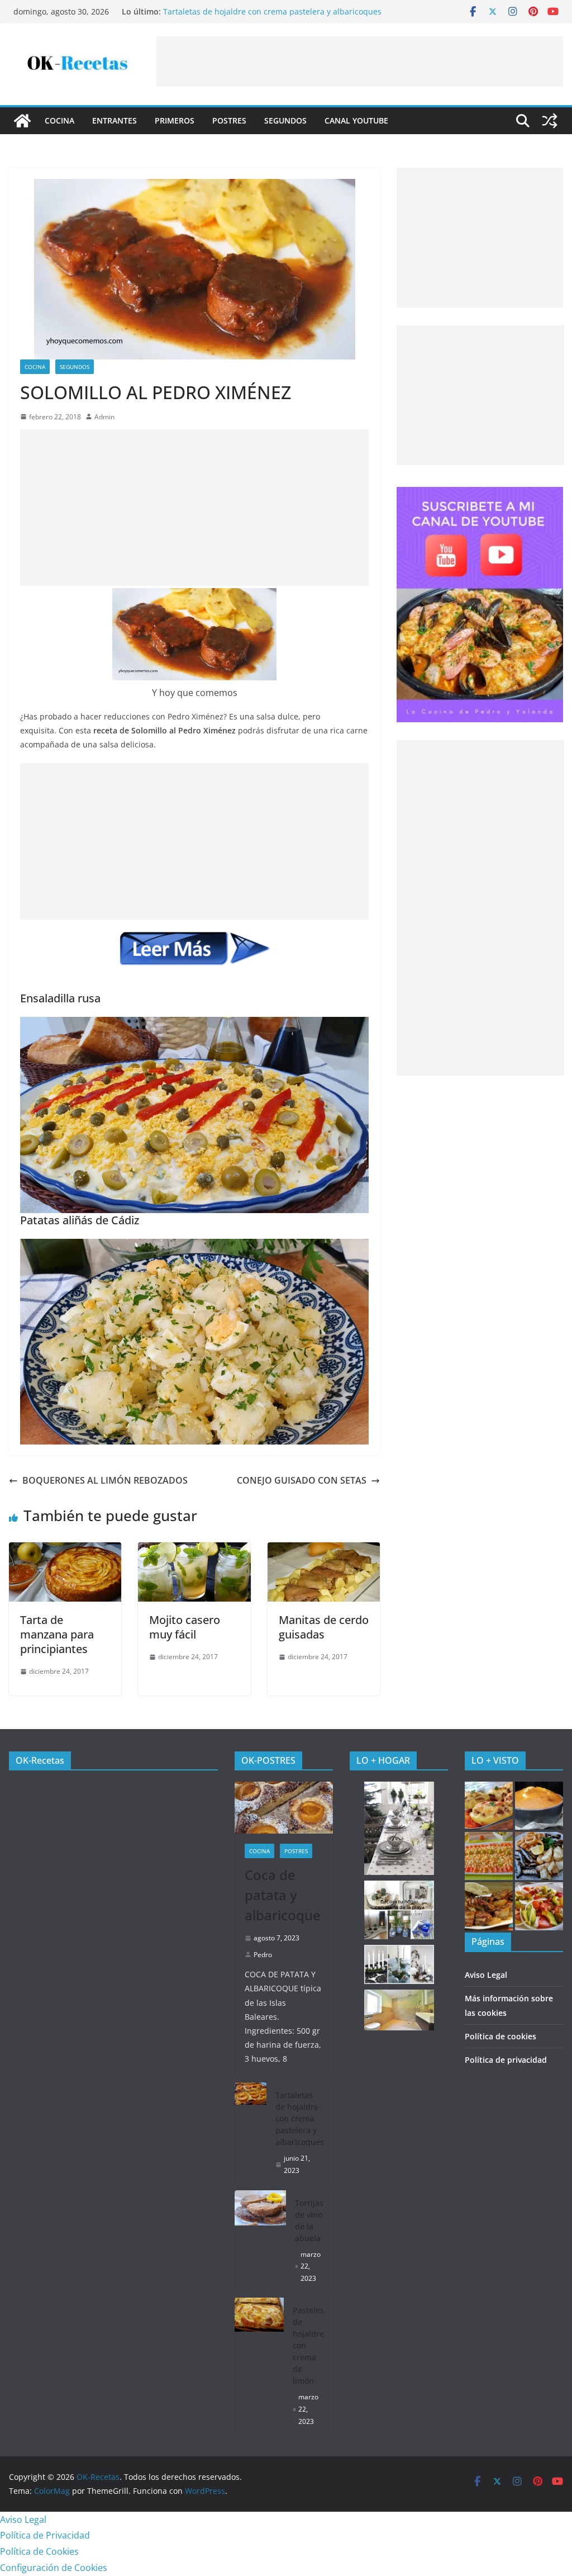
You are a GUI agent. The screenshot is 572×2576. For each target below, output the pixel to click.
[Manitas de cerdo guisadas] (324, 1550)
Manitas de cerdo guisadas (324, 1627)
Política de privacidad (506, 2060)
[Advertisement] (360, 61)
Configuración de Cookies (54, 2568)
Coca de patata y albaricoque (283, 1895)
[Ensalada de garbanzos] (489, 1856)
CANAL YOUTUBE (356, 120)
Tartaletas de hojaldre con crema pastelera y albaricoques (272, 11)
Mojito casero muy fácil (185, 1627)
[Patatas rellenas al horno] (489, 1806)
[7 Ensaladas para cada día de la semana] (539, 1906)
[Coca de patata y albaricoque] (284, 1807)
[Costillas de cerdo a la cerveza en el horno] (489, 1906)
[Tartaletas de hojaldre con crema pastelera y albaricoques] (251, 2133)
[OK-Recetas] (22, 121)
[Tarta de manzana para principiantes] (65, 1550)
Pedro (263, 1955)
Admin (104, 417)
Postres (229, 120)
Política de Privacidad (45, 2535)
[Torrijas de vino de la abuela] (260, 2241)
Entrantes (115, 120)
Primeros (175, 120)
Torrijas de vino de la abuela (309, 2220)
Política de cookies (500, 2036)
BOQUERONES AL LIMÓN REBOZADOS (105, 1480)
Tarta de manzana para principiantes (57, 1634)
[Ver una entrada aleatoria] (550, 121)
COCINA (59, 120)
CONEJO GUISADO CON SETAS (302, 1480)
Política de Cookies (39, 2551)
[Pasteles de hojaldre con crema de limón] (259, 2366)
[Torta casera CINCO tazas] (539, 1806)
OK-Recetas (40, 1760)
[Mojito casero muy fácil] (194, 1550)
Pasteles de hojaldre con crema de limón (308, 2345)
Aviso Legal (486, 1975)
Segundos (285, 120)
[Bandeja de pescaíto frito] (539, 1856)
